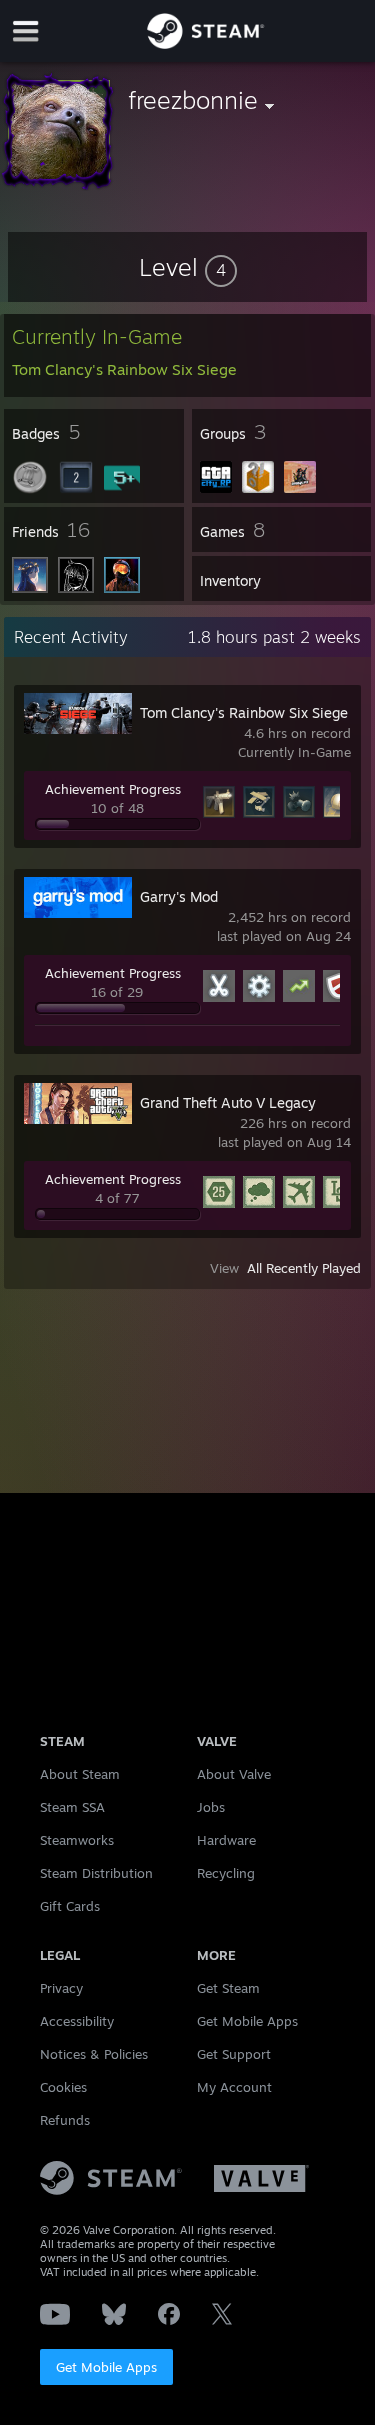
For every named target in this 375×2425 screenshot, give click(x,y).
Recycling (226, 1873)
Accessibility (77, 2021)
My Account (234, 2087)
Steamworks (77, 1840)
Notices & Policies (94, 2054)
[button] (188, 267)
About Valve (234, 1774)
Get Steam (228, 1988)
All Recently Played (304, 1268)
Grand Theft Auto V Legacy (228, 1102)
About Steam (80, 1774)
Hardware (226, 1840)
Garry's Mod (179, 896)
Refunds (65, 2120)
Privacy (61, 1988)
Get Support (234, 2054)
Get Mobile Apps (106, 2367)
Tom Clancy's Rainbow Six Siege (244, 712)
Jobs (211, 1807)
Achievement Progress (113, 789)
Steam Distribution (96, 1873)
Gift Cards (70, 1906)
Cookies (63, 2087)
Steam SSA (72, 1807)
